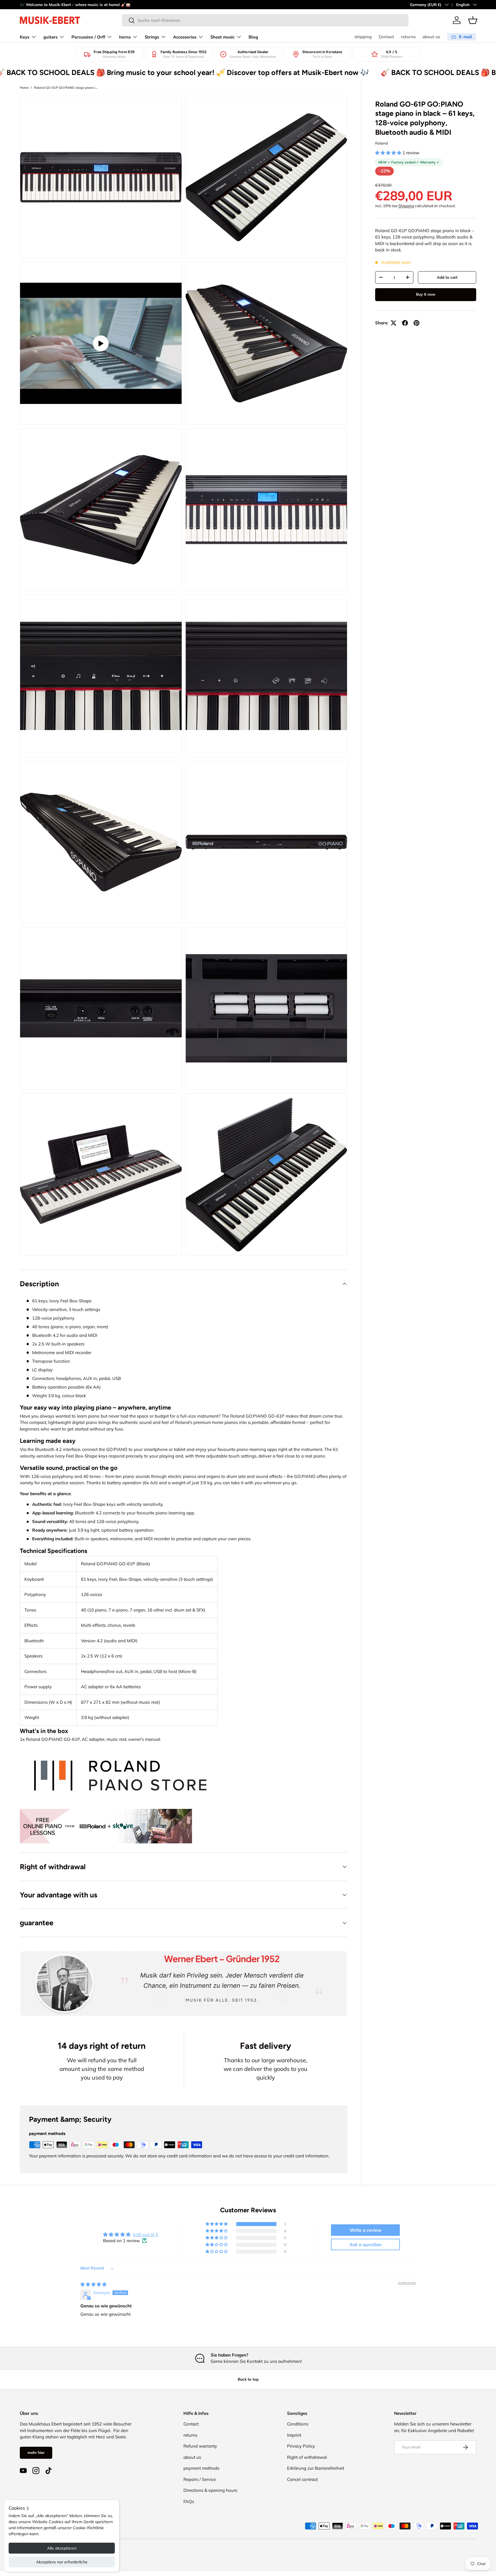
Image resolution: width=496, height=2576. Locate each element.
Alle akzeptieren (62, 2548)
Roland (381, 143)
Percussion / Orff (88, 37)
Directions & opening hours (210, 2490)
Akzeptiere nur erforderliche (62, 2562)
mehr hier (36, 2452)
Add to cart (447, 277)
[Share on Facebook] (405, 323)
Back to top (248, 2379)
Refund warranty (200, 2446)
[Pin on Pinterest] (416, 323)
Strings (152, 37)
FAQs (189, 2501)
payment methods (201, 2468)
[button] (473, 20)
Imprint (294, 2435)
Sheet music (222, 37)
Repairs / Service (200, 2479)
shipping (363, 37)
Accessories (185, 37)
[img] (93, 2284)
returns (408, 37)
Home (24, 88)
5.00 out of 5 (146, 2235)
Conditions (298, 2424)
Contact (386, 37)
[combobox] (265, 20)
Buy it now (426, 294)
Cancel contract (302, 2479)
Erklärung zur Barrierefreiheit (316, 2468)
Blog (253, 37)
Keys (25, 37)
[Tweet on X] (394, 323)
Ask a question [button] (366, 2244)
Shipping (406, 206)
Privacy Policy (301, 2446)
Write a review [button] (366, 2230)
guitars (50, 37)
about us (431, 37)
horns (125, 37)
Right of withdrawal (307, 2457)
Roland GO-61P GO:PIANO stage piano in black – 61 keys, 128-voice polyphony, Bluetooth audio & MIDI (66, 88)
